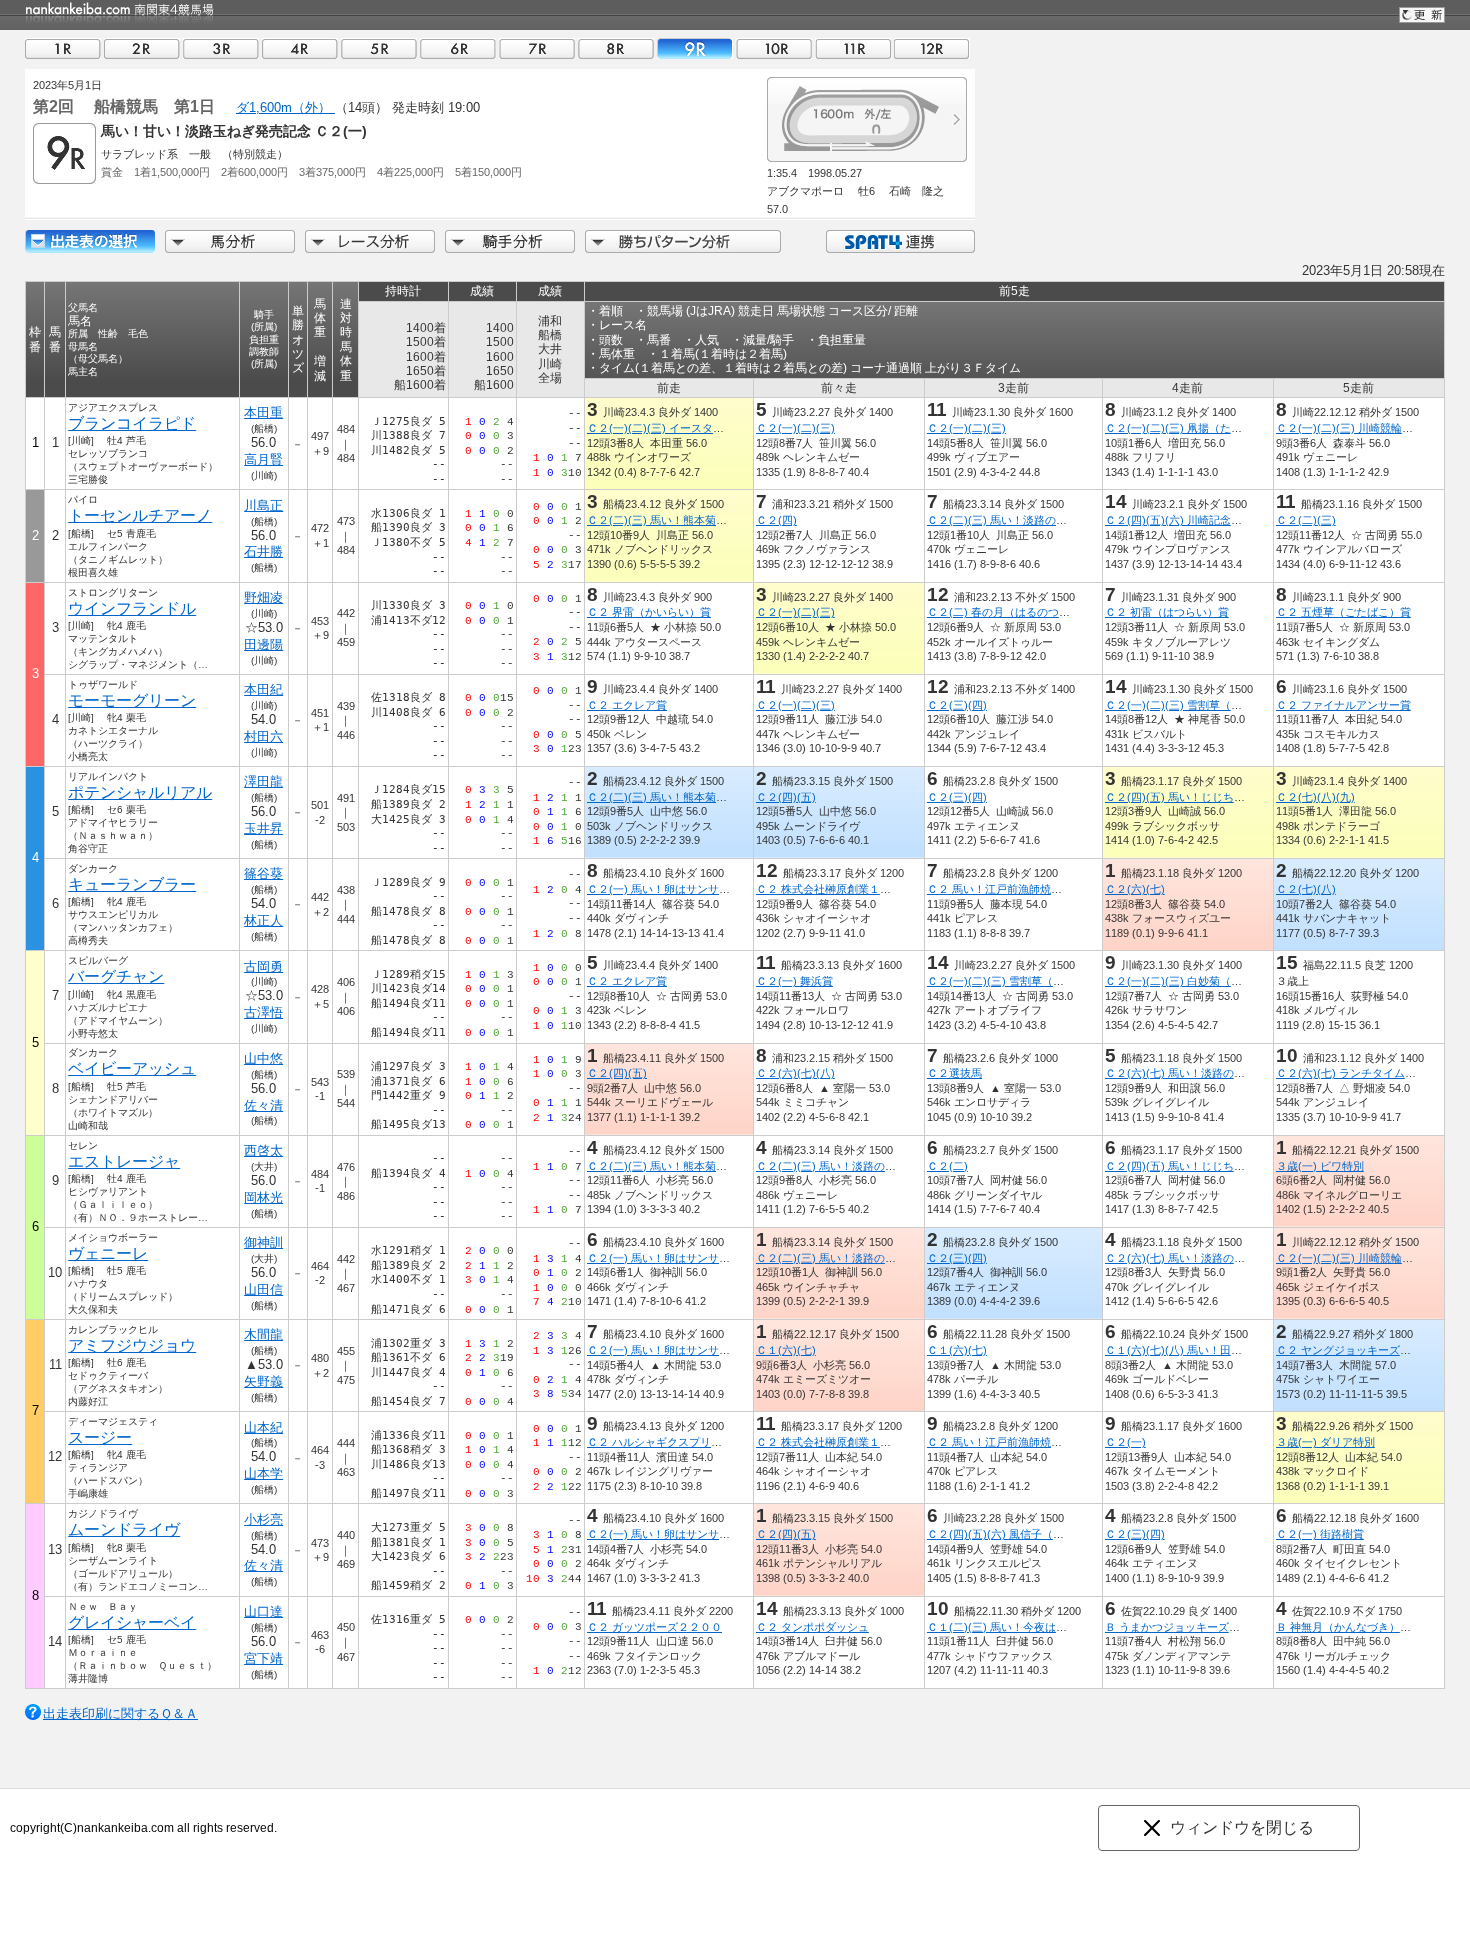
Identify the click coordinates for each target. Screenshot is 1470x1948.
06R (458, 48)
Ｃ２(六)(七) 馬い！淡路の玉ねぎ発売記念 (1208, 1073)
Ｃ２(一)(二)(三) (795, 428)
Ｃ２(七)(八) (1306, 889)
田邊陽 (263, 644)
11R (853, 48)
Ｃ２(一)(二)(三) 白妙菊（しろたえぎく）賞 (1212, 981)
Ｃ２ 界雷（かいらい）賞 (649, 612)
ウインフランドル (132, 608)
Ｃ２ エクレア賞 (627, 705)
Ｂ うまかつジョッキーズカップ (1183, 1627)
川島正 (263, 505)
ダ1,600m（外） (285, 107)
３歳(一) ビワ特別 (1320, 1166)
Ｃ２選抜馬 (954, 1073)
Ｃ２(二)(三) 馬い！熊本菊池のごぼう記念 (690, 520)
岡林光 (263, 1197)
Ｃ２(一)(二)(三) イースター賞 (661, 428)
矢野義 (263, 1381)
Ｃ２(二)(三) (1306, 520)
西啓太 (263, 1150)
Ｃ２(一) (1125, 1442)
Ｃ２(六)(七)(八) (795, 1073)
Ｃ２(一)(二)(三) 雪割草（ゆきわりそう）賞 (1212, 705)
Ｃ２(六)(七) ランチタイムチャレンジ (1368, 1073)
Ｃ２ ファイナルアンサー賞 (1343, 705)
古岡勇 (263, 966)
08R (616, 48)
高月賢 (263, 459)
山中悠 (263, 1058)
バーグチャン (116, 976)
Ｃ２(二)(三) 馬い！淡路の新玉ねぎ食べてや (1035, 520)
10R (774, 48)
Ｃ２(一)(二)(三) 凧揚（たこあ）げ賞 (1195, 428)
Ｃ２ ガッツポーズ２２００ (654, 1627)
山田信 (263, 1289)
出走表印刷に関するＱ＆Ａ (120, 1713)
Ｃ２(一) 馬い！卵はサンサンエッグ (675, 889)
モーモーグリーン (132, 700)
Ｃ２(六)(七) (1135, 889)
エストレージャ (124, 1161)
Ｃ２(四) (776, 520)
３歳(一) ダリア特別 (1325, 1442)
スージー (100, 1437)
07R (537, 48)
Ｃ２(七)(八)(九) (1315, 797)
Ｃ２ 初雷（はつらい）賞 (1167, 612)
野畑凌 (263, 597)
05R (379, 48)
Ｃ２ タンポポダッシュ (812, 1627)
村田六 (263, 736)
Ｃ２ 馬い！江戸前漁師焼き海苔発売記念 (1027, 889)
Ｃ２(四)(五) (786, 797)
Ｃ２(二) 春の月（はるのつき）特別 (1015, 612)
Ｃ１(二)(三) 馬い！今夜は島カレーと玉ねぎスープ (1052, 1627)
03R (221, 48)
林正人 (263, 920)
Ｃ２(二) (947, 1166)
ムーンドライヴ (124, 1529)
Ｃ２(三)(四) (957, 705)
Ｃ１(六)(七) (786, 1350)
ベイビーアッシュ (132, 1068)
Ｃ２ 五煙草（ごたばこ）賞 (1343, 612)
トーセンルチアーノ (140, 515)
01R (63, 48)
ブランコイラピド (132, 423)
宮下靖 (263, 1658)
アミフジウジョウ (132, 1345)
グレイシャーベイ (132, 1622)
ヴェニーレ (108, 1253)
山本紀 (263, 1427)
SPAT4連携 (899, 241)
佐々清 (263, 1105)
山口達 (263, 1611)
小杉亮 (263, 1519)
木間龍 (263, 1334)
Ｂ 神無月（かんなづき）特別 (1349, 1627)
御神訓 (263, 1242)
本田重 (263, 412)
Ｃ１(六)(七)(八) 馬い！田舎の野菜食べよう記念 (1223, 1350)
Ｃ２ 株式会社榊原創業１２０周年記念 (851, 889)
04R (300, 48)
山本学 (263, 1473)
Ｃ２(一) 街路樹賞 (1320, 1534)
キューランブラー (132, 884)
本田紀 (263, 689)
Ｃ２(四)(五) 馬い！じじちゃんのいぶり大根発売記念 (1235, 797)
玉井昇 (263, 828)
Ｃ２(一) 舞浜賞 (794, 981)
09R (695, 48)
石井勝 (263, 551)
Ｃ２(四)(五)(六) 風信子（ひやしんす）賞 (1028, 1534)
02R (142, 48)
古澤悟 (263, 1012)
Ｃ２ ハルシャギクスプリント (660, 1442)
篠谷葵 (263, 873)
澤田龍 (263, 781)
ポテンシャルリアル (140, 792)
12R (932, 48)
